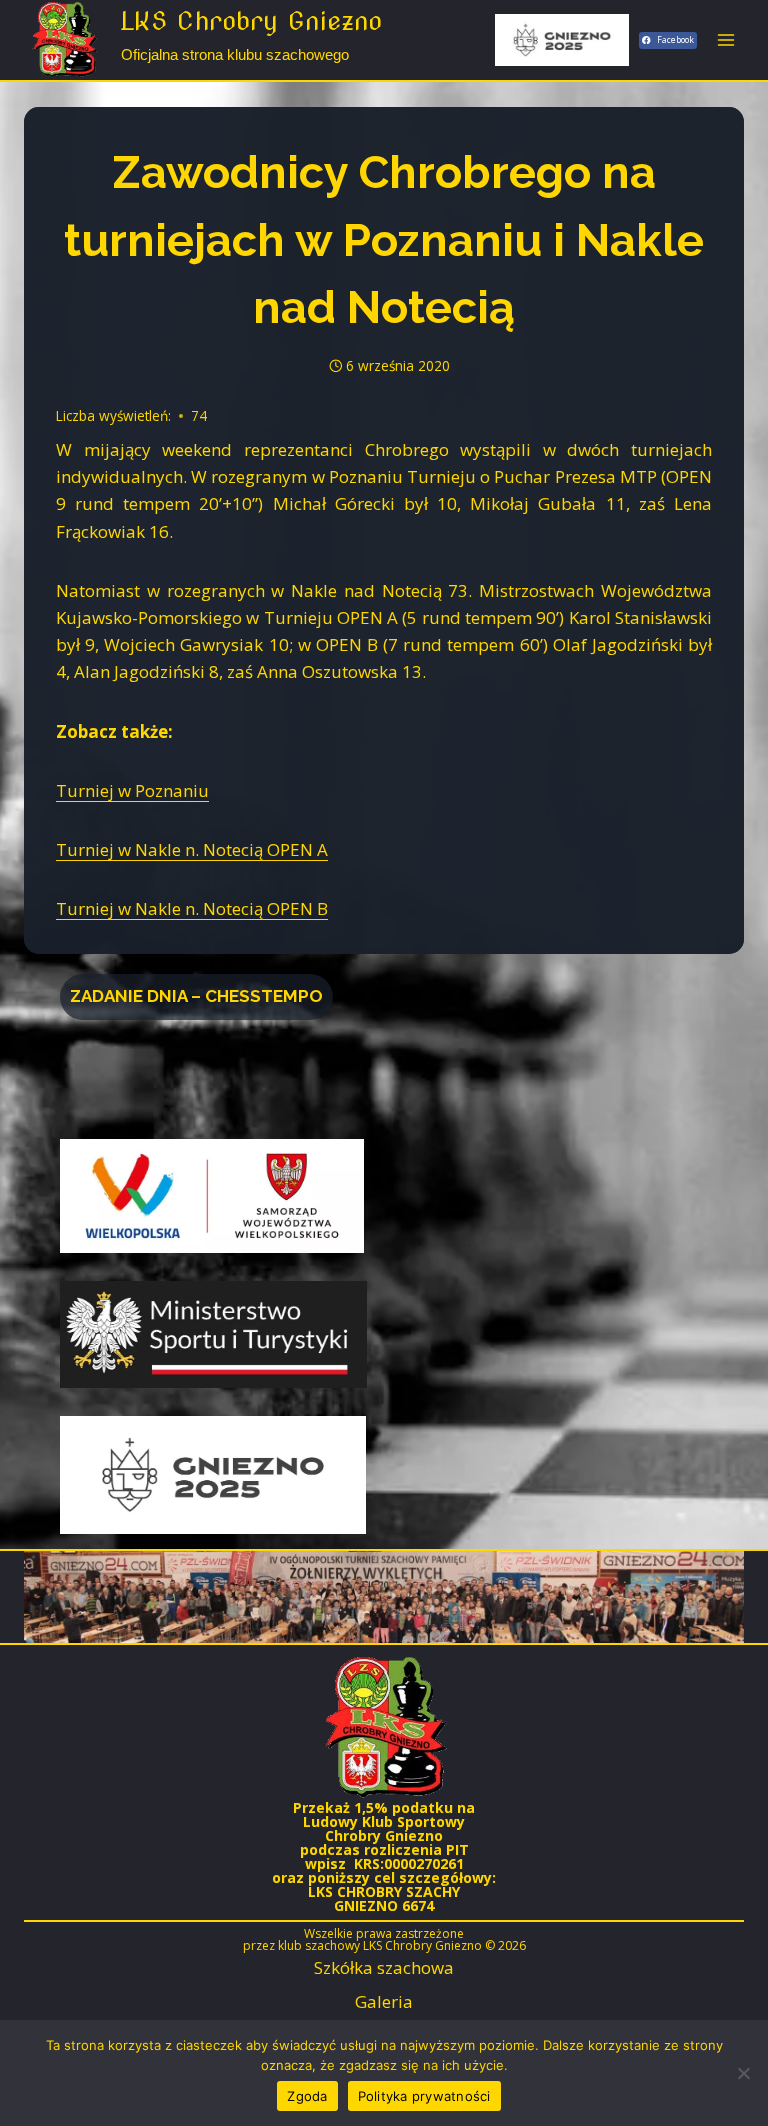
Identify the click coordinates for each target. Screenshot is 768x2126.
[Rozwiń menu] (725, 39)
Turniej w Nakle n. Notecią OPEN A (192, 849)
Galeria (384, 2001)
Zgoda (307, 2096)
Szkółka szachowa (384, 1967)
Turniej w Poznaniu (132, 790)
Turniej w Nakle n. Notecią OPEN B (192, 908)
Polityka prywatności (424, 2096)
